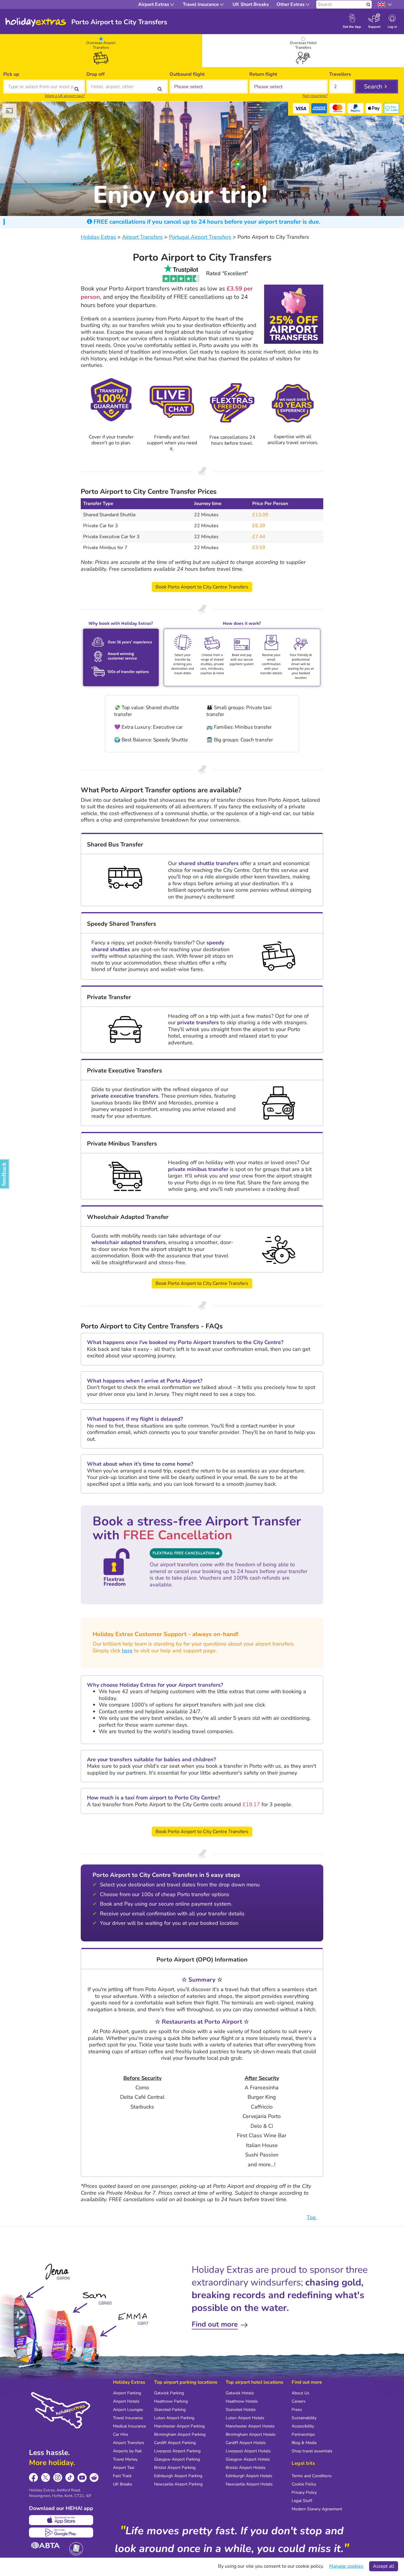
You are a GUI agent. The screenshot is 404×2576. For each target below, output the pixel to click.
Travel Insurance (128, 2418)
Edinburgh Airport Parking (178, 2476)
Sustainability (304, 2418)
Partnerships (303, 2434)
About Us (300, 2393)
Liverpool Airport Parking (177, 2451)
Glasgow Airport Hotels (248, 2459)
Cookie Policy (304, 2484)
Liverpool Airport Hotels (248, 2451)
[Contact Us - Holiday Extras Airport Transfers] (172, 402)
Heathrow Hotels (242, 2401)
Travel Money (125, 2459)
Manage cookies (346, 2566)
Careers (299, 2401)
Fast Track (122, 2476)
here (127, 1651)
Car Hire (121, 2434)
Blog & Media (304, 2443)
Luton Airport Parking (174, 2418)
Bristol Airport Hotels (246, 2468)
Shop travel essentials (312, 2451)
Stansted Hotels (241, 2410)
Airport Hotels (126, 2401)
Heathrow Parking (171, 2401)
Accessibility (303, 2426)
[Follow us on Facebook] (34, 2478)
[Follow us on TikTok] (70, 2478)
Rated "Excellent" (227, 273)
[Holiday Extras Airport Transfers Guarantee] (111, 403)
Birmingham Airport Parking (180, 2434)
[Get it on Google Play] (61, 2533)
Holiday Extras (36, 22)
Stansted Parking (170, 2410)
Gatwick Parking (169, 2393)
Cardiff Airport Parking (175, 2443)
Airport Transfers (129, 2443)
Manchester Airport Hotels (250, 2426)
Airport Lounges (128, 2410)
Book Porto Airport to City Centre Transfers (202, 587)
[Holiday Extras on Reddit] (94, 2478)
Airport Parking (127, 2393)
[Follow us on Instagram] (58, 2478)
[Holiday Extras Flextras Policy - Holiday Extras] (232, 402)
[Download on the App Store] (61, 2520)
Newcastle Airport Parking (178, 2484)
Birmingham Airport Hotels (251, 2434)
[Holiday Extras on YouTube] (82, 2478)
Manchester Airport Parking (179, 2426)
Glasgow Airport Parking (177, 2459)
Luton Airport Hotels (245, 2418)
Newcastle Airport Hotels (249, 2484)
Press (297, 2410)
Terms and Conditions (312, 2476)
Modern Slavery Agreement (317, 2509)
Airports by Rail (127, 2451)
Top (312, 2217)
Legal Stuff (302, 2501)
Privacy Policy (304, 2492)
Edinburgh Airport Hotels (249, 2476)
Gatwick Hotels (240, 2393)
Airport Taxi (124, 2468)
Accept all (384, 2566)
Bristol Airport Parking (175, 2468)
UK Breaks (123, 2484)
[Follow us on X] (46, 2478)
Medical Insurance (129, 2426)
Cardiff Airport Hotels (246, 2443)
